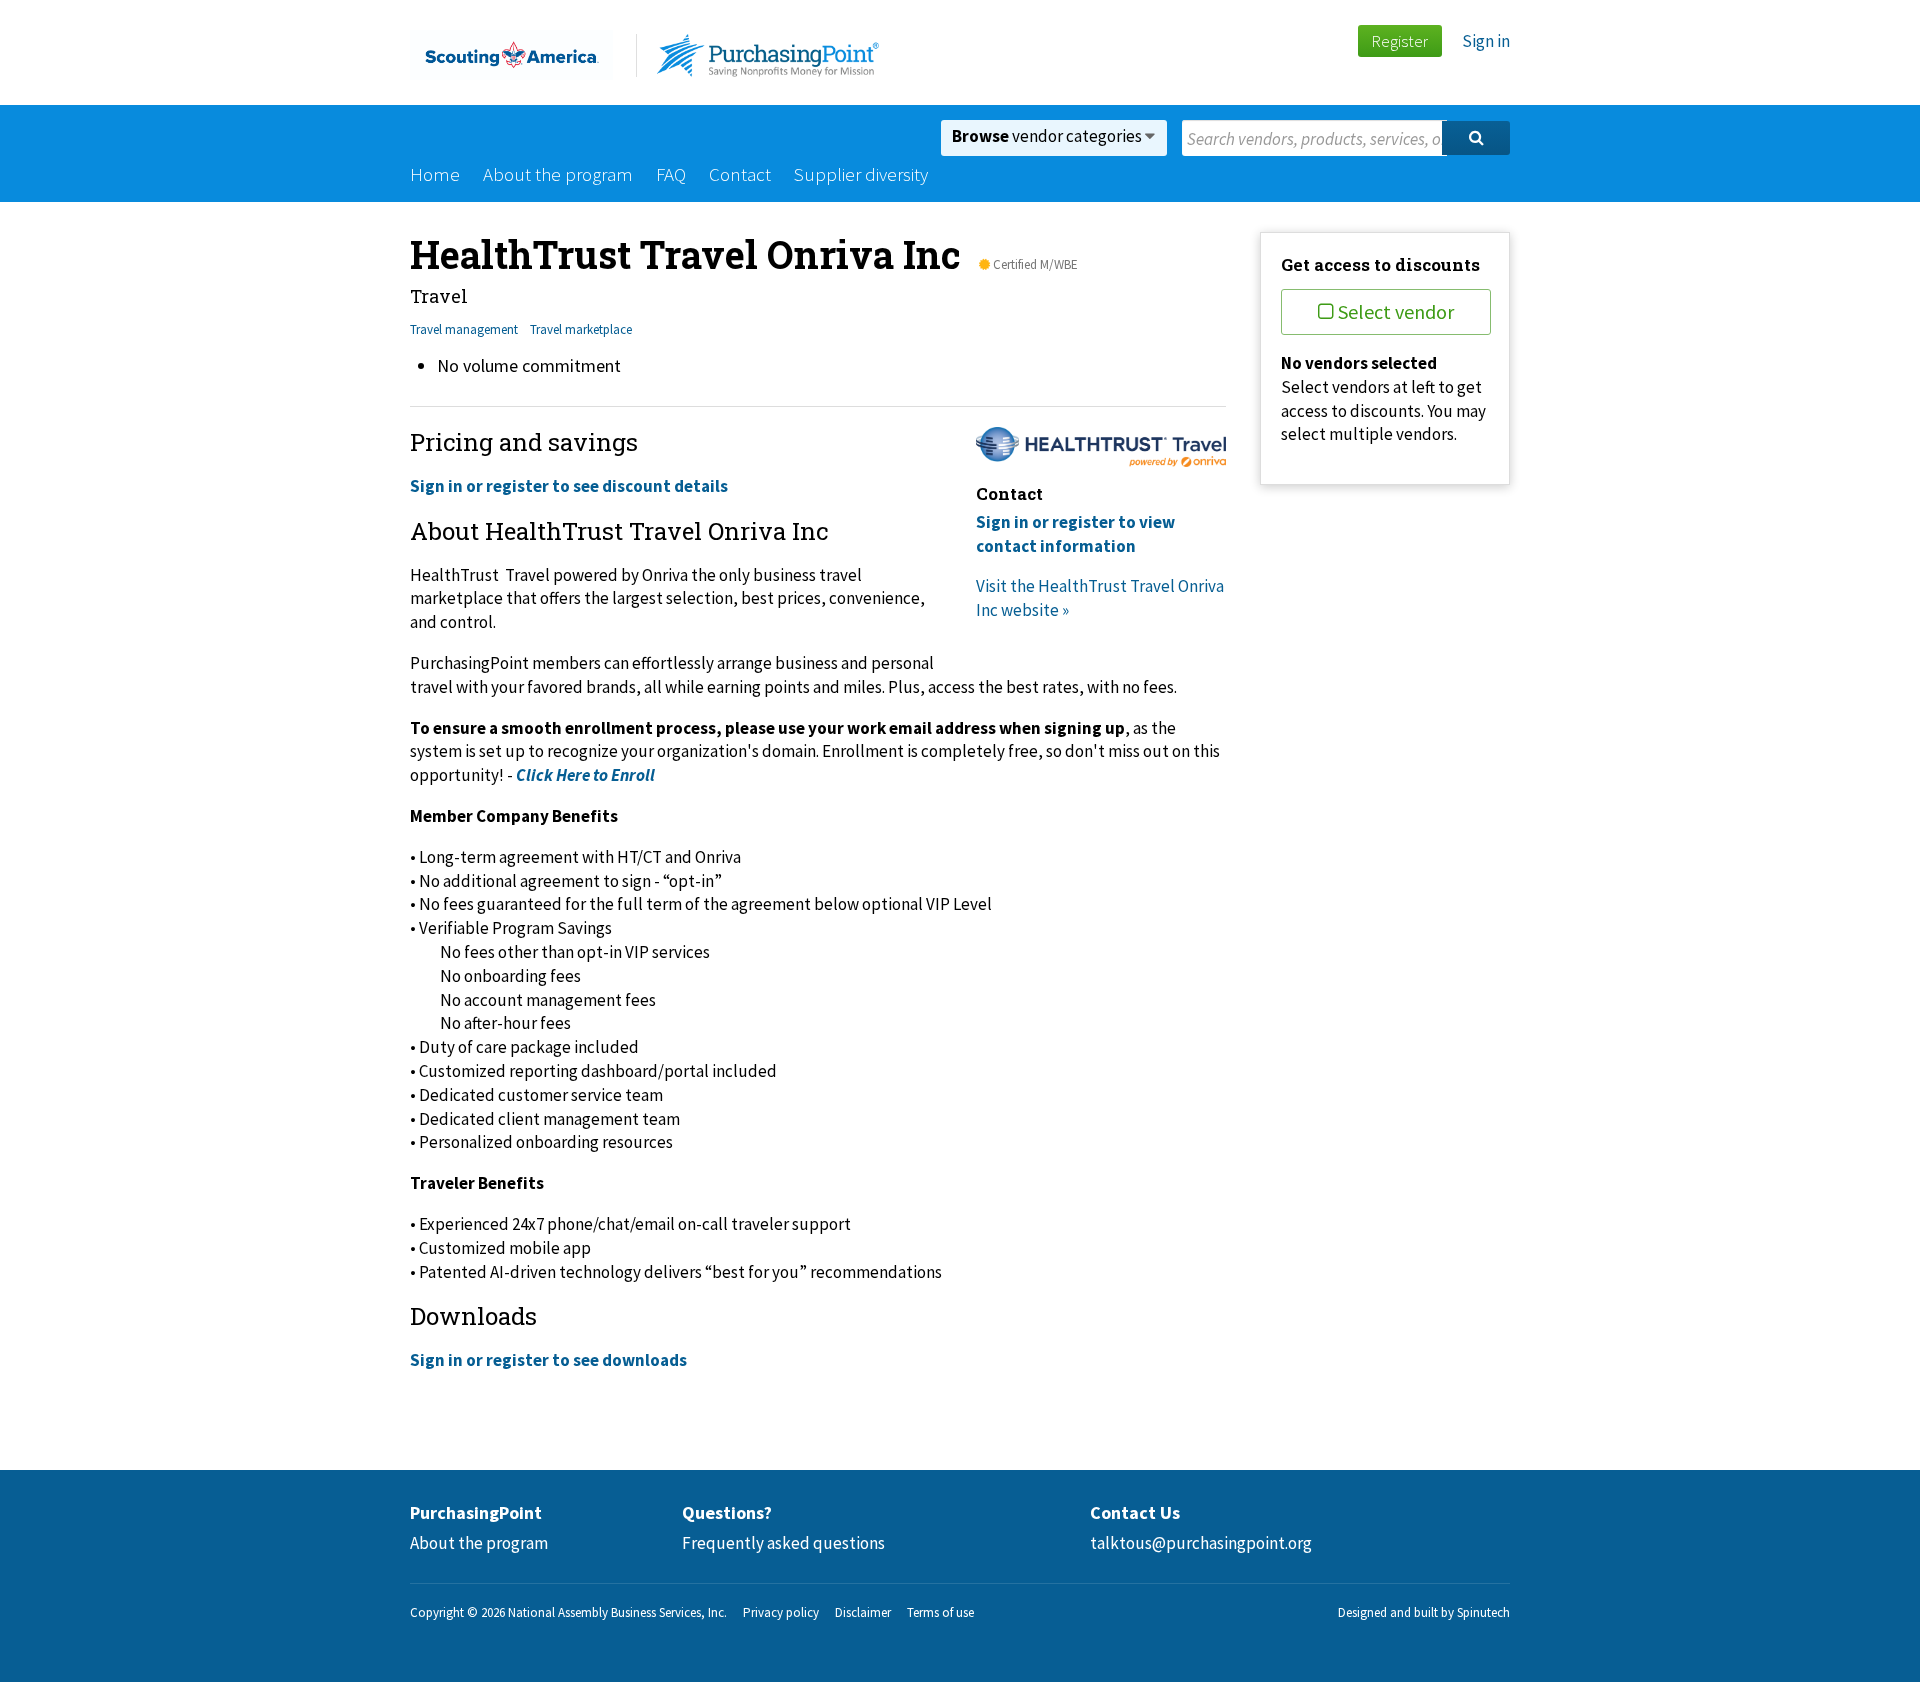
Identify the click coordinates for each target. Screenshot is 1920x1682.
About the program (558, 174)
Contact (740, 174)
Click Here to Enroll (585, 775)
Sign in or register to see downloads (548, 1360)
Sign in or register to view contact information (1075, 534)
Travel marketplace (581, 329)
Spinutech (1483, 1612)
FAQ (671, 174)
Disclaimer (863, 1612)
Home (435, 174)
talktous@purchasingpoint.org (1201, 1543)
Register (1399, 41)
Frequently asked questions (783, 1543)
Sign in (1486, 41)
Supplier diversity (861, 174)
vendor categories (1048, 136)
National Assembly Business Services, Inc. (617, 1612)
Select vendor (1396, 311)
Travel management (464, 329)
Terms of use (940, 1612)
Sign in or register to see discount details (569, 486)
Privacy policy (781, 1612)
